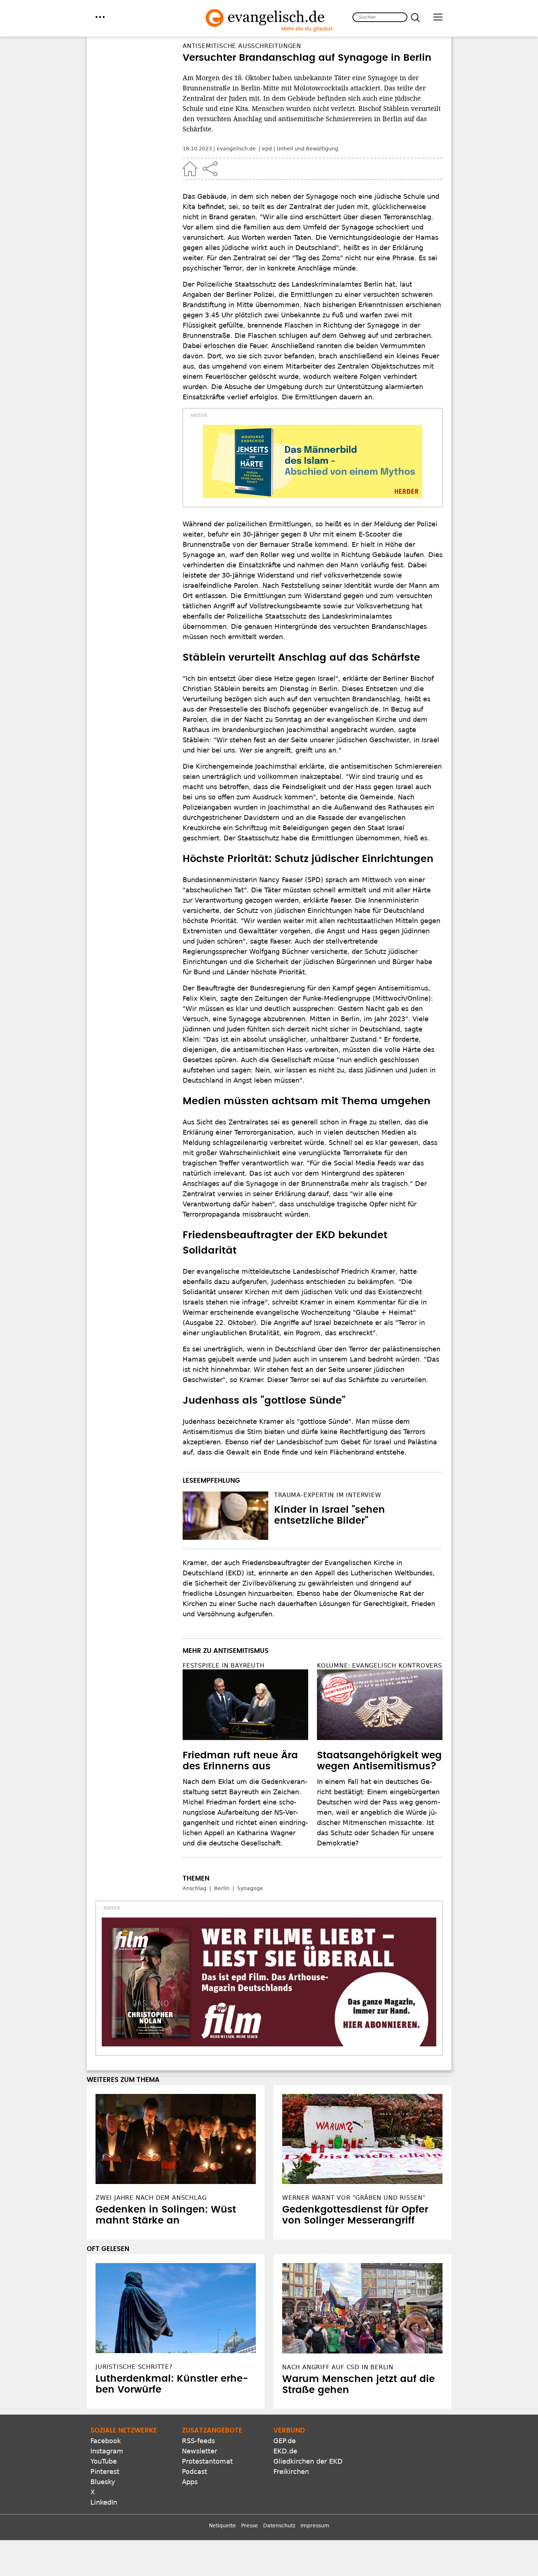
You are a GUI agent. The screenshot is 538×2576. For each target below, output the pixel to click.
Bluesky (103, 2482)
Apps (190, 2482)
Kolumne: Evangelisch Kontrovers (380, 1666)
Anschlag (195, 1888)
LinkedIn (104, 2502)
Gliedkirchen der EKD (308, 2461)
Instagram (107, 2451)
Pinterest (105, 2472)
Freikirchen (291, 2472)
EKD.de (285, 2451)
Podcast (195, 2472)
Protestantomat (207, 2461)
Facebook (106, 2441)
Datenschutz (279, 2525)
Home (190, 169)
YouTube (104, 2461)
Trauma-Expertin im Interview (328, 1495)
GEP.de (285, 2441)
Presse (250, 2525)
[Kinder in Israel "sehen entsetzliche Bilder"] (225, 1516)
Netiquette (223, 2525)
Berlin (222, 1888)
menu (100, 17)
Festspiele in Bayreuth (224, 1666)
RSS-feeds (198, 2441)
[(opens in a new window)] (313, 462)
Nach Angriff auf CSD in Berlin (338, 2367)
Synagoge (250, 1888)
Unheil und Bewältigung (307, 149)
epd (267, 149)
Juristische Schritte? (134, 2367)
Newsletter (199, 2451)
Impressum (315, 2525)
